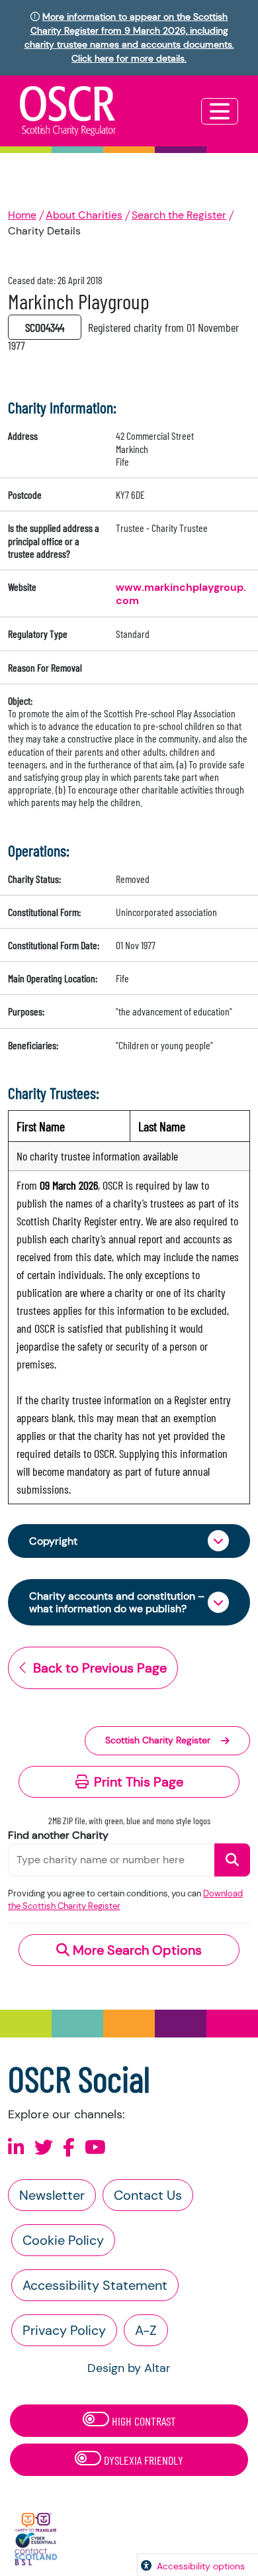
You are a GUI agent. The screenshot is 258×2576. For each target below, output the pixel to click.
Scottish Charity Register (158, 1740)
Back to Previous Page (100, 1668)
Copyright (53, 1541)
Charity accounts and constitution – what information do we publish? (117, 1602)
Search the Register (179, 215)
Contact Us (148, 2195)
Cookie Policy (63, 2240)
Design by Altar (129, 2368)
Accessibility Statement (95, 2285)
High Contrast (143, 2421)
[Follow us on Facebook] (69, 2148)
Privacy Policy (64, 2330)
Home (22, 215)
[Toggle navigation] (220, 111)
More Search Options (136, 1950)
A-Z (146, 2330)
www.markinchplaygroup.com (181, 594)
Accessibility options (201, 2566)
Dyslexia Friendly (142, 2460)
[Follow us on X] (44, 2148)
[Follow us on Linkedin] (16, 2148)
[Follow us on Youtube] (95, 2148)
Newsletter (52, 2195)
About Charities (84, 215)
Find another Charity (58, 1835)
